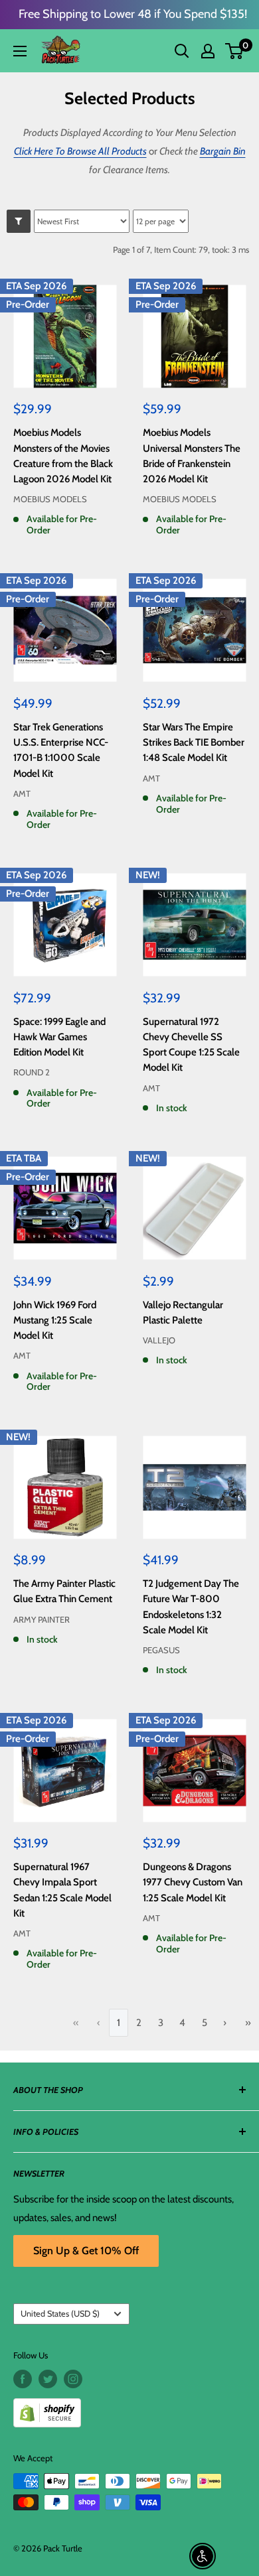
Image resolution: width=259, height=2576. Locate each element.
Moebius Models (50, 499)
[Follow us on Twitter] (48, 2379)
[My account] (208, 51)
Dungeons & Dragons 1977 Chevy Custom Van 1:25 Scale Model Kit (193, 1882)
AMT (22, 793)
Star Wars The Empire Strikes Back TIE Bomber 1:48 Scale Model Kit (194, 743)
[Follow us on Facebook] (23, 2379)
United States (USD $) (60, 2314)
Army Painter (42, 1619)
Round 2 (32, 1072)
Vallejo (159, 1340)
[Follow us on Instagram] (73, 2379)
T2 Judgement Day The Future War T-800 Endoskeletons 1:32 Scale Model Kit (191, 1607)
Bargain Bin (223, 151)
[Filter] (19, 221)
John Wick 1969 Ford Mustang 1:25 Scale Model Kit (55, 1321)
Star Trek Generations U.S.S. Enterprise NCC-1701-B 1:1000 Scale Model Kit (61, 750)
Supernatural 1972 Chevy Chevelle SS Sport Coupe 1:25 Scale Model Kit (191, 1045)
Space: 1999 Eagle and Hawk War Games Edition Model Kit (59, 1037)
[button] (234, 51)
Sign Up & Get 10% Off (86, 2251)
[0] (235, 51)
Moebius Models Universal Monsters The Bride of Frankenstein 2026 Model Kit (192, 456)
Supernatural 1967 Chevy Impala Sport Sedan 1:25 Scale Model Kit (62, 1890)
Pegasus (161, 1650)
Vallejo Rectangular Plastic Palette (183, 1313)
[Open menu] (20, 51)
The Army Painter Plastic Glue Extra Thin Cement (64, 1591)
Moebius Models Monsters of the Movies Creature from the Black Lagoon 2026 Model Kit (63, 456)
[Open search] (182, 51)
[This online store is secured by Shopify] (129, 2408)
